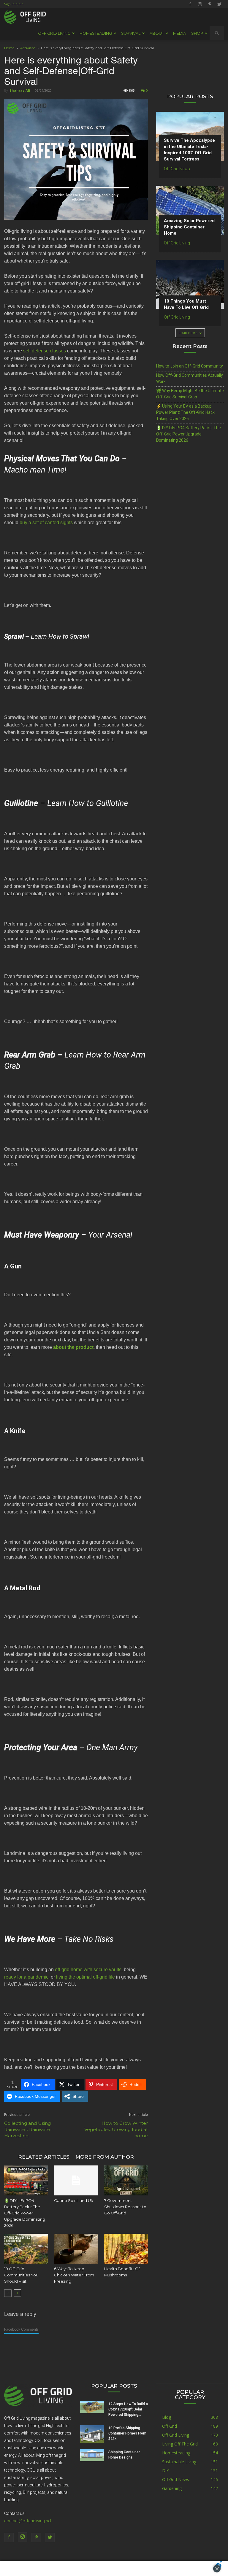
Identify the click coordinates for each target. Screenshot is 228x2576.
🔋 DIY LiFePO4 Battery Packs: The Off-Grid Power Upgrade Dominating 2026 (25, 2213)
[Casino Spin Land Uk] (76, 2180)
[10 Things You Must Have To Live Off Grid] (190, 284)
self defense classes (45, 351)
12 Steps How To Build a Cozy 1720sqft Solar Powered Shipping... (128, 2409)
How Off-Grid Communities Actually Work (190, 378)
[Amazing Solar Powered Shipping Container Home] (190, 210)
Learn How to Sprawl (60, 636)
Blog (167, 2417)
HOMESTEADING (96, 33)
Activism (28, 48)
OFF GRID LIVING (54, 33)
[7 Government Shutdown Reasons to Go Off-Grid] (126, 2180)
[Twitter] (219, 4)
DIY (166, 2471)
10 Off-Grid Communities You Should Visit (21, 2275)
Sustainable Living (179, 2462)
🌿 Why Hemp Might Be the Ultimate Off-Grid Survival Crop (190, 394)
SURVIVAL (131, 33)
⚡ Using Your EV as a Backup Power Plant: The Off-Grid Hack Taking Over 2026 (185, 412)
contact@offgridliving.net (28, 2521)
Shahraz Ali (20, 90)
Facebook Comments (21, 2329)
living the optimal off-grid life (85, 1977)
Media (179, 33)
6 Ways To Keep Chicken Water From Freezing (74, 2275)
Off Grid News (177, 169)
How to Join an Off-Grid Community (190, 366)
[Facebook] (190, 4)
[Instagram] (200, 4)
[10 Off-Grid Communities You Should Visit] (26, 2249)
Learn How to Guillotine (88, 803)
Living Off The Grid (180, 2444)
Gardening (172, 2488)
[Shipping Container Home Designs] (92, 2455)
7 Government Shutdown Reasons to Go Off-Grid (125, 2207)
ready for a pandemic (26, 1977)
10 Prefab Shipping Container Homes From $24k (127, 2433)
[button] (217, 33)
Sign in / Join (14, 4)
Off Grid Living (177, 243)
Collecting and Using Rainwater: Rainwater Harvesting (28, 2129)
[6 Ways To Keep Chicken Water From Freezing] (76, 2249)
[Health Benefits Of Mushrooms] (126, 2249)
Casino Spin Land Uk (74, 2200)
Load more (188, 333)
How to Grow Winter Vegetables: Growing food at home (116, 2129)
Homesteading (176, 2453)
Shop (197, 33)
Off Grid (170, 2426)
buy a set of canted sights (46, 523)
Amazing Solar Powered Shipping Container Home (189, 227)
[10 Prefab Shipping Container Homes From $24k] (92, 2434)
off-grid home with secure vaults (88, 1970)
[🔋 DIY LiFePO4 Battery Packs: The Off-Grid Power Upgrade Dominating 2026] (26, 2180)
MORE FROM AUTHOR (105, 2157)
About (157, 33)
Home (9, 48)
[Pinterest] (210, 4)
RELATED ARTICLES (44, 2157)
